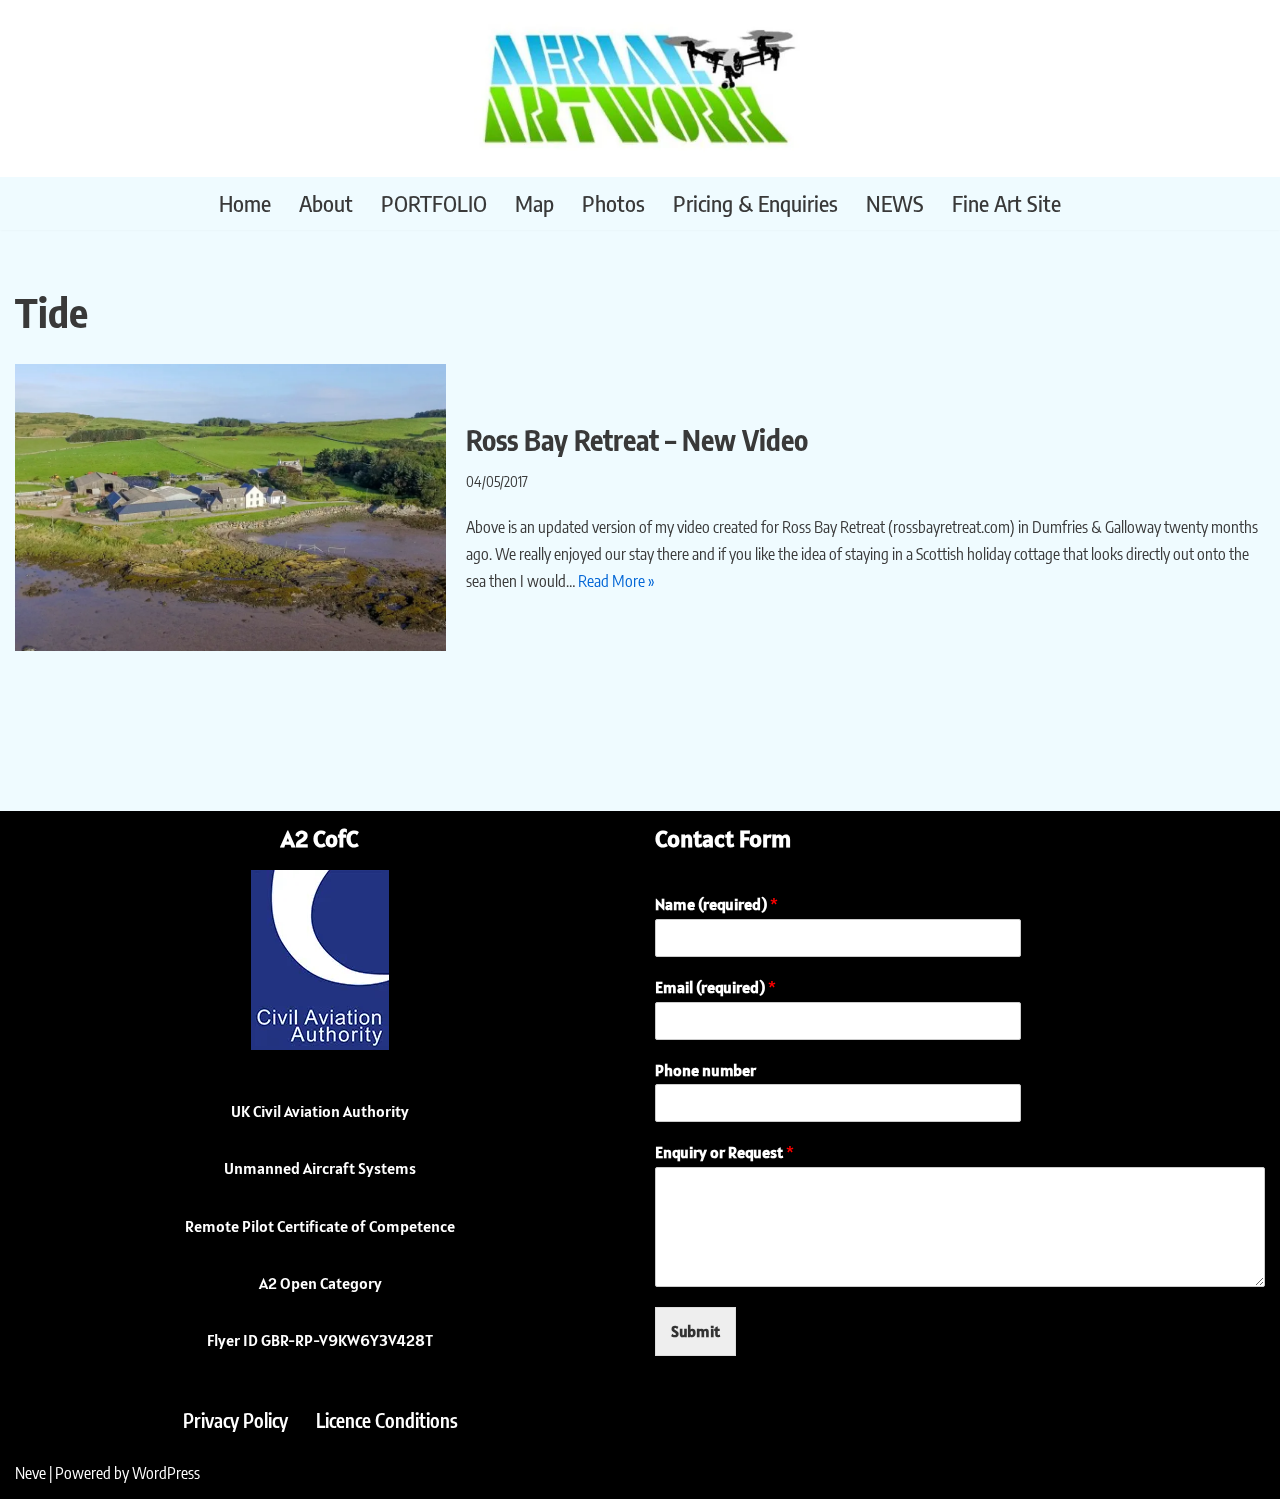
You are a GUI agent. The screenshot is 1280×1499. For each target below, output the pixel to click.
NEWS (895, 203)
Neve (30, 1473)
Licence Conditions (387, 1420)
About (326, 203)
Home (245, 203)
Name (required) (716, 904)
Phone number (705, 1070)
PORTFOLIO (434, 203)
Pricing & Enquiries (755, 203)
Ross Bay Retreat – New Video (637, 439)
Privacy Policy (235, 1420)
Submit (695, 1331)
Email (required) (715, 987)
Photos (613, 203)
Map (534, 203)
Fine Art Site (1006, 203)
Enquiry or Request (724, 1152)
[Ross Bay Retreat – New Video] (230, 507)
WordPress (166, 1473)
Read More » (616, 581)
